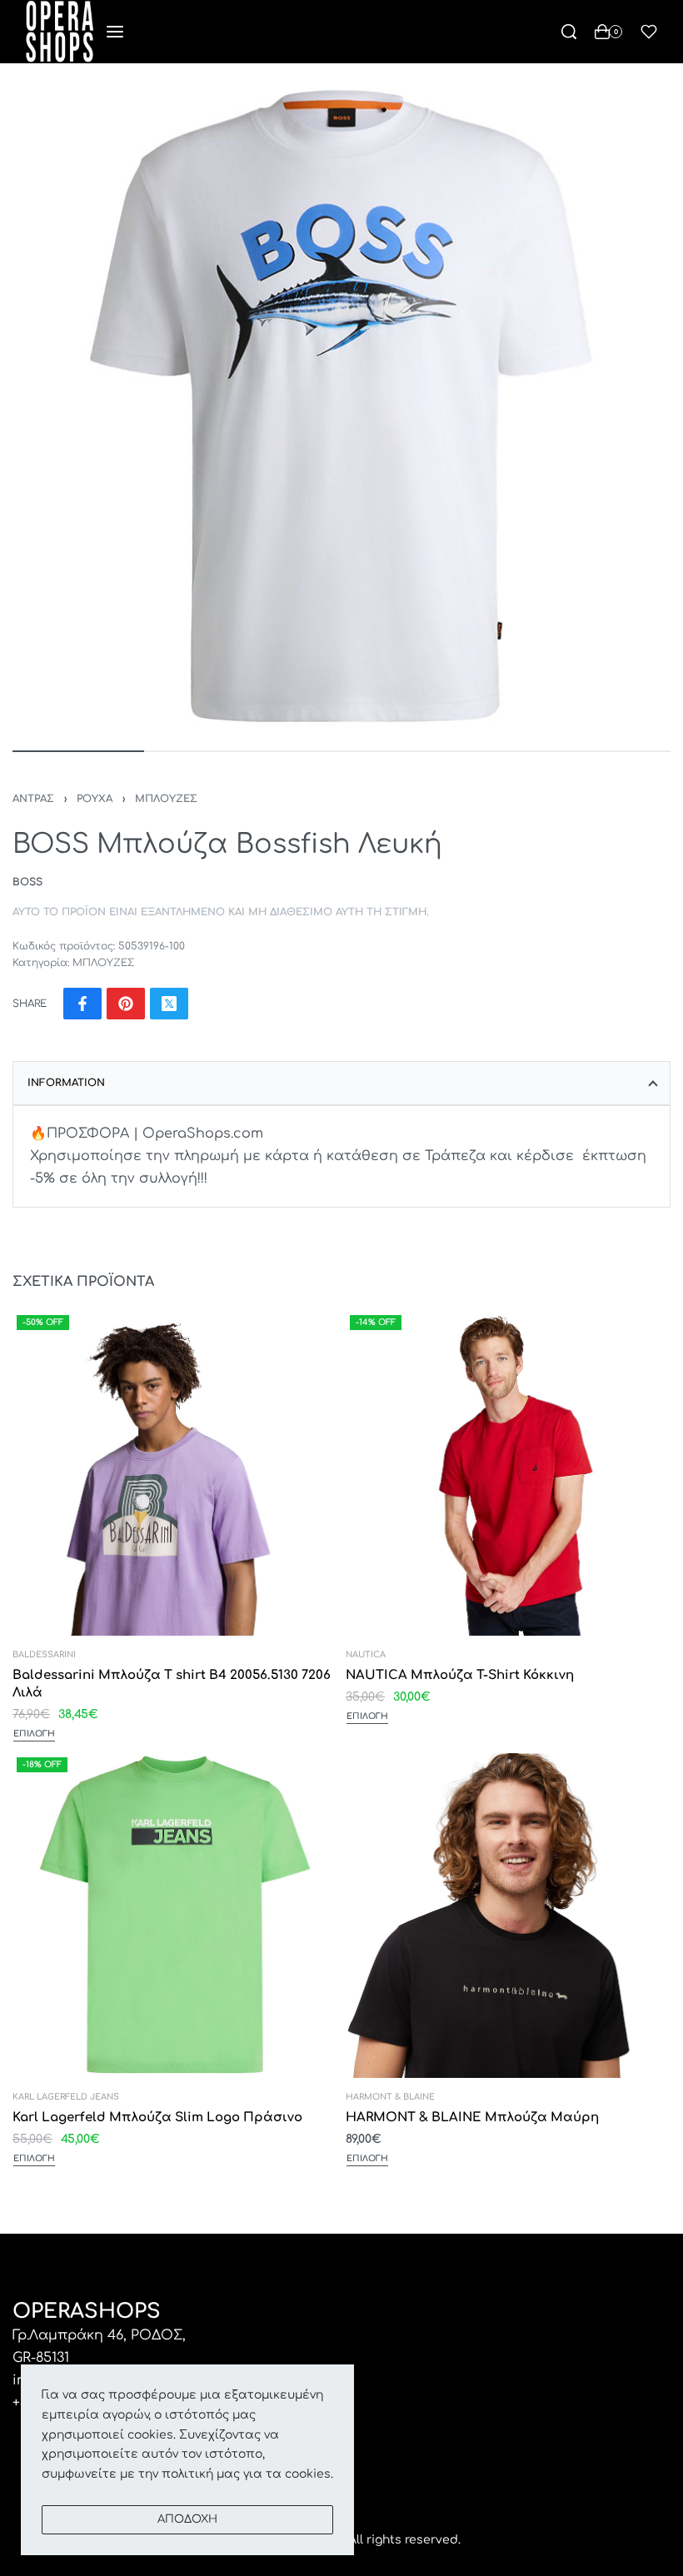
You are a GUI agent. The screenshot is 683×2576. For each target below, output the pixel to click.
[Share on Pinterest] (126, 1004)
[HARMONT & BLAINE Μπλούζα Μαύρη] (508, 1916)
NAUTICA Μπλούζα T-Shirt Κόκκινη (460, 1675)
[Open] (649, 32)
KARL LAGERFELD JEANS (66, 2097)
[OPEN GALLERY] (341, 405)
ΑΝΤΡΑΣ (33, 799)
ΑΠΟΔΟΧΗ (187, 2519)
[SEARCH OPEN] (569, 32)
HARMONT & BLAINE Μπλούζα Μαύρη (472, 2118)
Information (66, 1083)
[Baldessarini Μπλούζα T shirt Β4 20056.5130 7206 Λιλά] (175, 1473)
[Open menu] (115, 32)
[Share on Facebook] (82, 1004)
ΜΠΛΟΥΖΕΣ (166, 799)
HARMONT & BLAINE (390, 2097)
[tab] (341, 1083)
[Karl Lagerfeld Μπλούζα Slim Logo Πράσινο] (175, 1916)
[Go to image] (78, 751)
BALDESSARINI (44, 1655)
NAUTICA (366, 1655)
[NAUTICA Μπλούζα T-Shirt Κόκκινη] (508, 1473)
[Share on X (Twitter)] (169, 1004)
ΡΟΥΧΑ (95, 799)
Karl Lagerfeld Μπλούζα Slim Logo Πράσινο (157, 2118)
